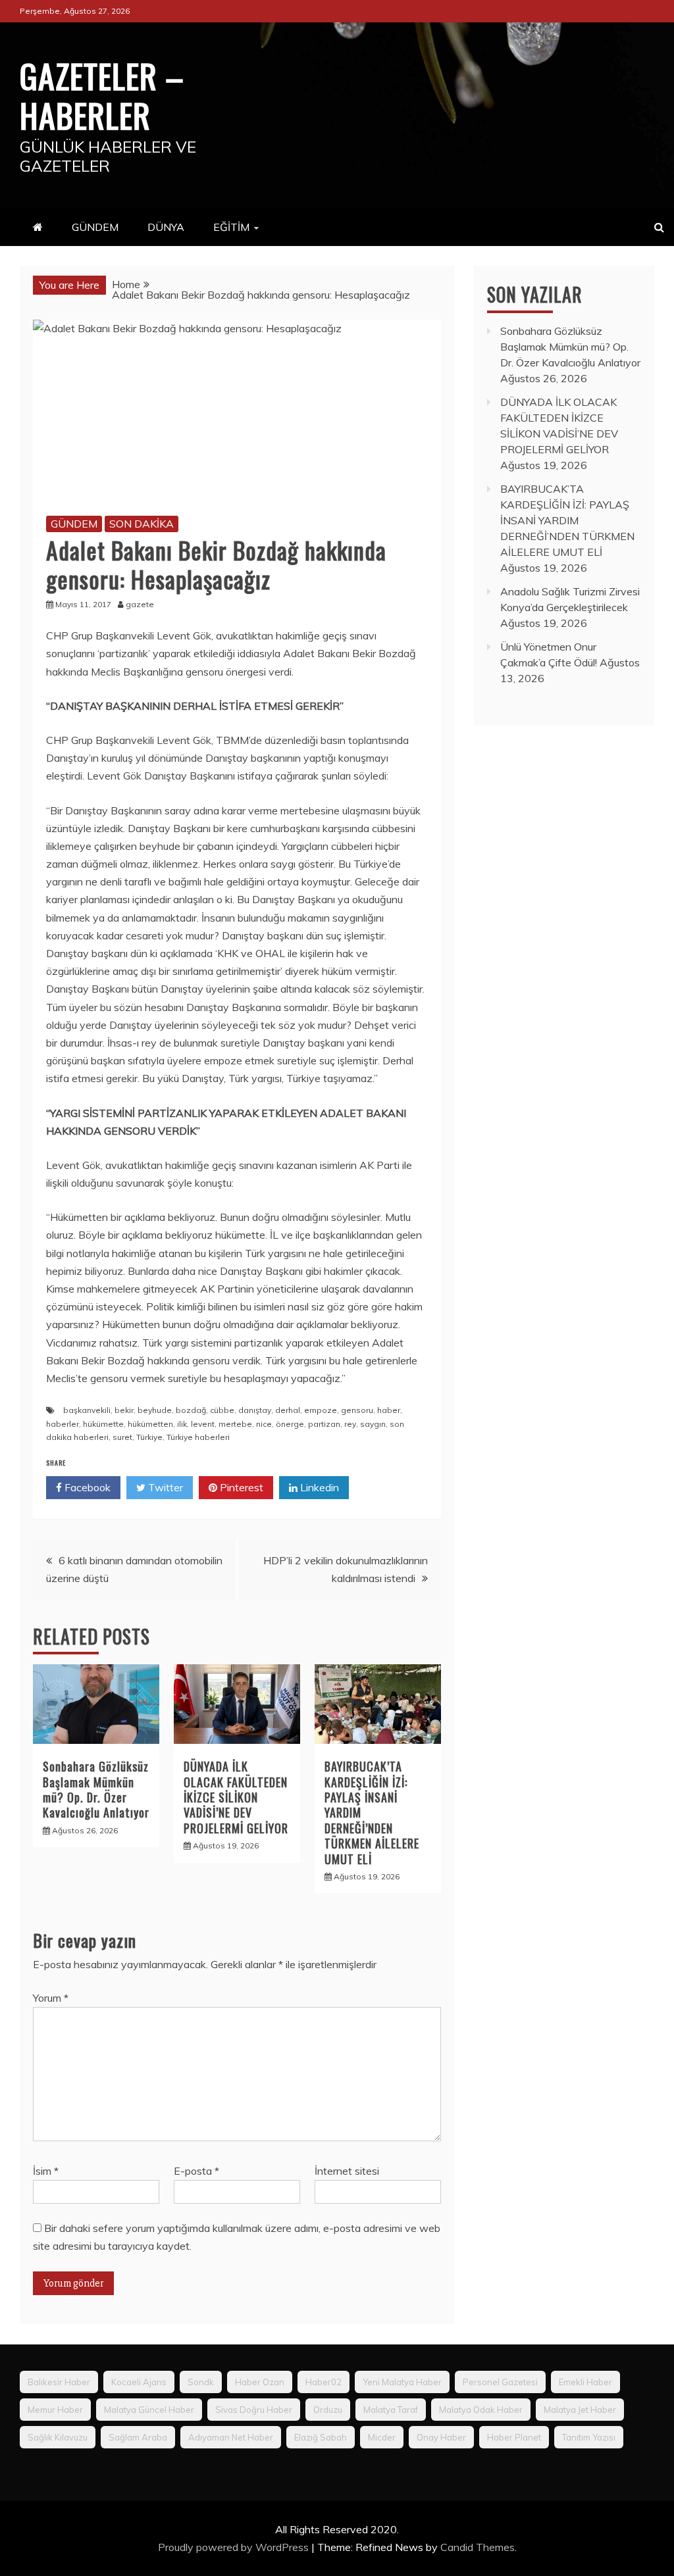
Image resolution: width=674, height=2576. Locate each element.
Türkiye (149, 1437)
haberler (63, 1424)
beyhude (155, 1410)
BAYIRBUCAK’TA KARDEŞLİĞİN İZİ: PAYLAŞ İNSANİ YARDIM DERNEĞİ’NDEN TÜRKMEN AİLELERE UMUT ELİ (567, 520)
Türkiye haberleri (198, 1437)
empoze (321, 1410)
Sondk (201, 2382)
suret (122, 1437)
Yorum (51, 1998)
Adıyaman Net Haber (231, 2437)
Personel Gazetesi (500, 2382)
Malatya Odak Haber (481, 2410)
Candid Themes (478, 2547)
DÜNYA (166, 227)
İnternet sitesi (347, 2171)
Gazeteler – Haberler (102, 95)
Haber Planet (514, 2437)
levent (203, 1424)
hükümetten (150, 1424)
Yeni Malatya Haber (402, 2382)
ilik (182, 1424)
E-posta (196, 2171)
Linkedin (318, 1487)
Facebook (86, 1487)
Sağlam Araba (138, 2437)
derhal (288, 1410)
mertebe (235, 1424)
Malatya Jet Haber (580, 2410)
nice (264, 1424)
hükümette (103, 1424)
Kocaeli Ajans (139, 2382)
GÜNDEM (95, 227)
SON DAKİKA (142, 524)
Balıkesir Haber (59, 2382)
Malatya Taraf (391, 2410)
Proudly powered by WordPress (235, 2547)
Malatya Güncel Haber (149, 2410)
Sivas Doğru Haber (254, 2410)
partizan (324, 1424)
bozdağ (191, 1410)
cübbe (222, 1410)
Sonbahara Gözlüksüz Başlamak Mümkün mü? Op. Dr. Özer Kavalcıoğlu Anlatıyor (96, 1789)
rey (350, 1424)
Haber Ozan (260, 2382)
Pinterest (240, 1487)
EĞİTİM (231, 227)
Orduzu (328, 2410)
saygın (373, 1424)
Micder (382, 2437)
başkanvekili (87, 1410)
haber (389, 1410)
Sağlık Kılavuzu (58, 2437)
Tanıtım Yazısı (589, 2437)
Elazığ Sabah (321, 2437)
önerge (290, 1424)
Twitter (164, 1487)
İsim (46, 2171)
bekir (124, 1410)
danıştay (255, 1410)
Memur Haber (55, 2410)
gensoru (357, 1410)
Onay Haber (441, 2437)
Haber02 (324, 2382)
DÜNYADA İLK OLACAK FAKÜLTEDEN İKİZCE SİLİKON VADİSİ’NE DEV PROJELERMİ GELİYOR (236, 1797)
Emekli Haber (585, 2382)
